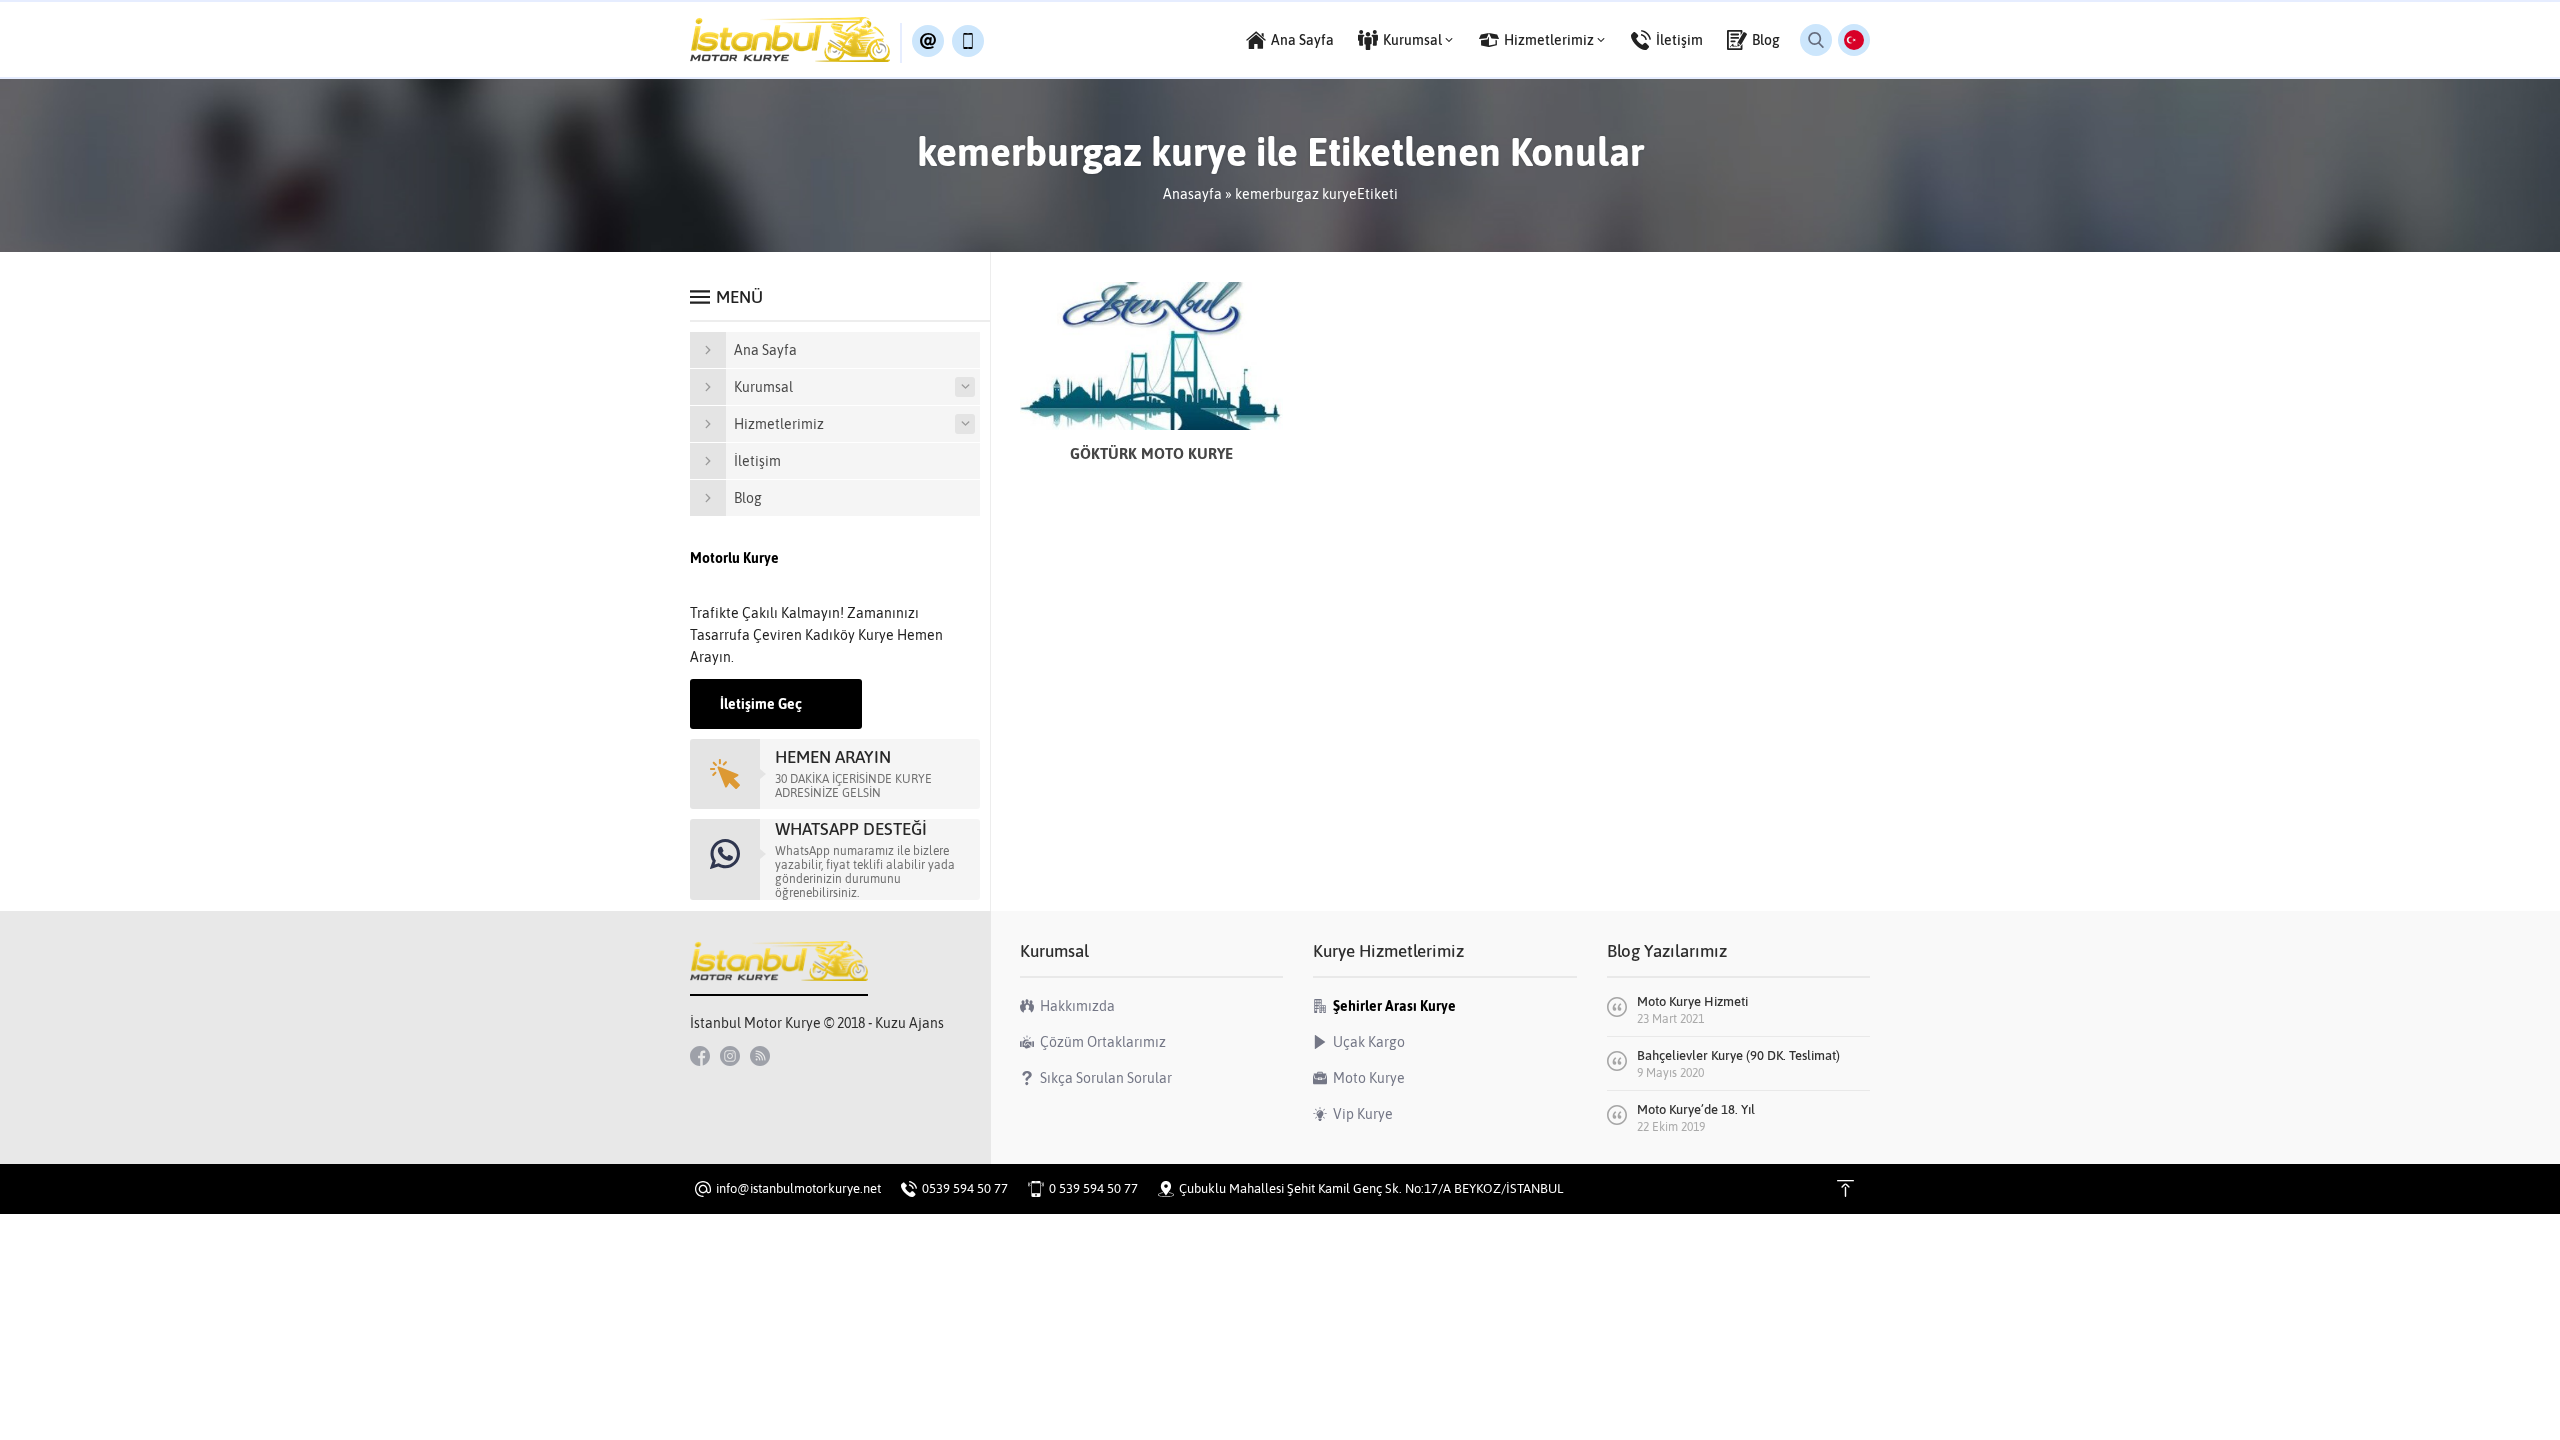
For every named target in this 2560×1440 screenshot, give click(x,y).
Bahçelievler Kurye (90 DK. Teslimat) (1738, 1055)
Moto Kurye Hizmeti (1692, 1001)
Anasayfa (1192, 194)
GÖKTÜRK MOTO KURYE (1151, 453)
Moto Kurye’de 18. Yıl (1696, 1109)
